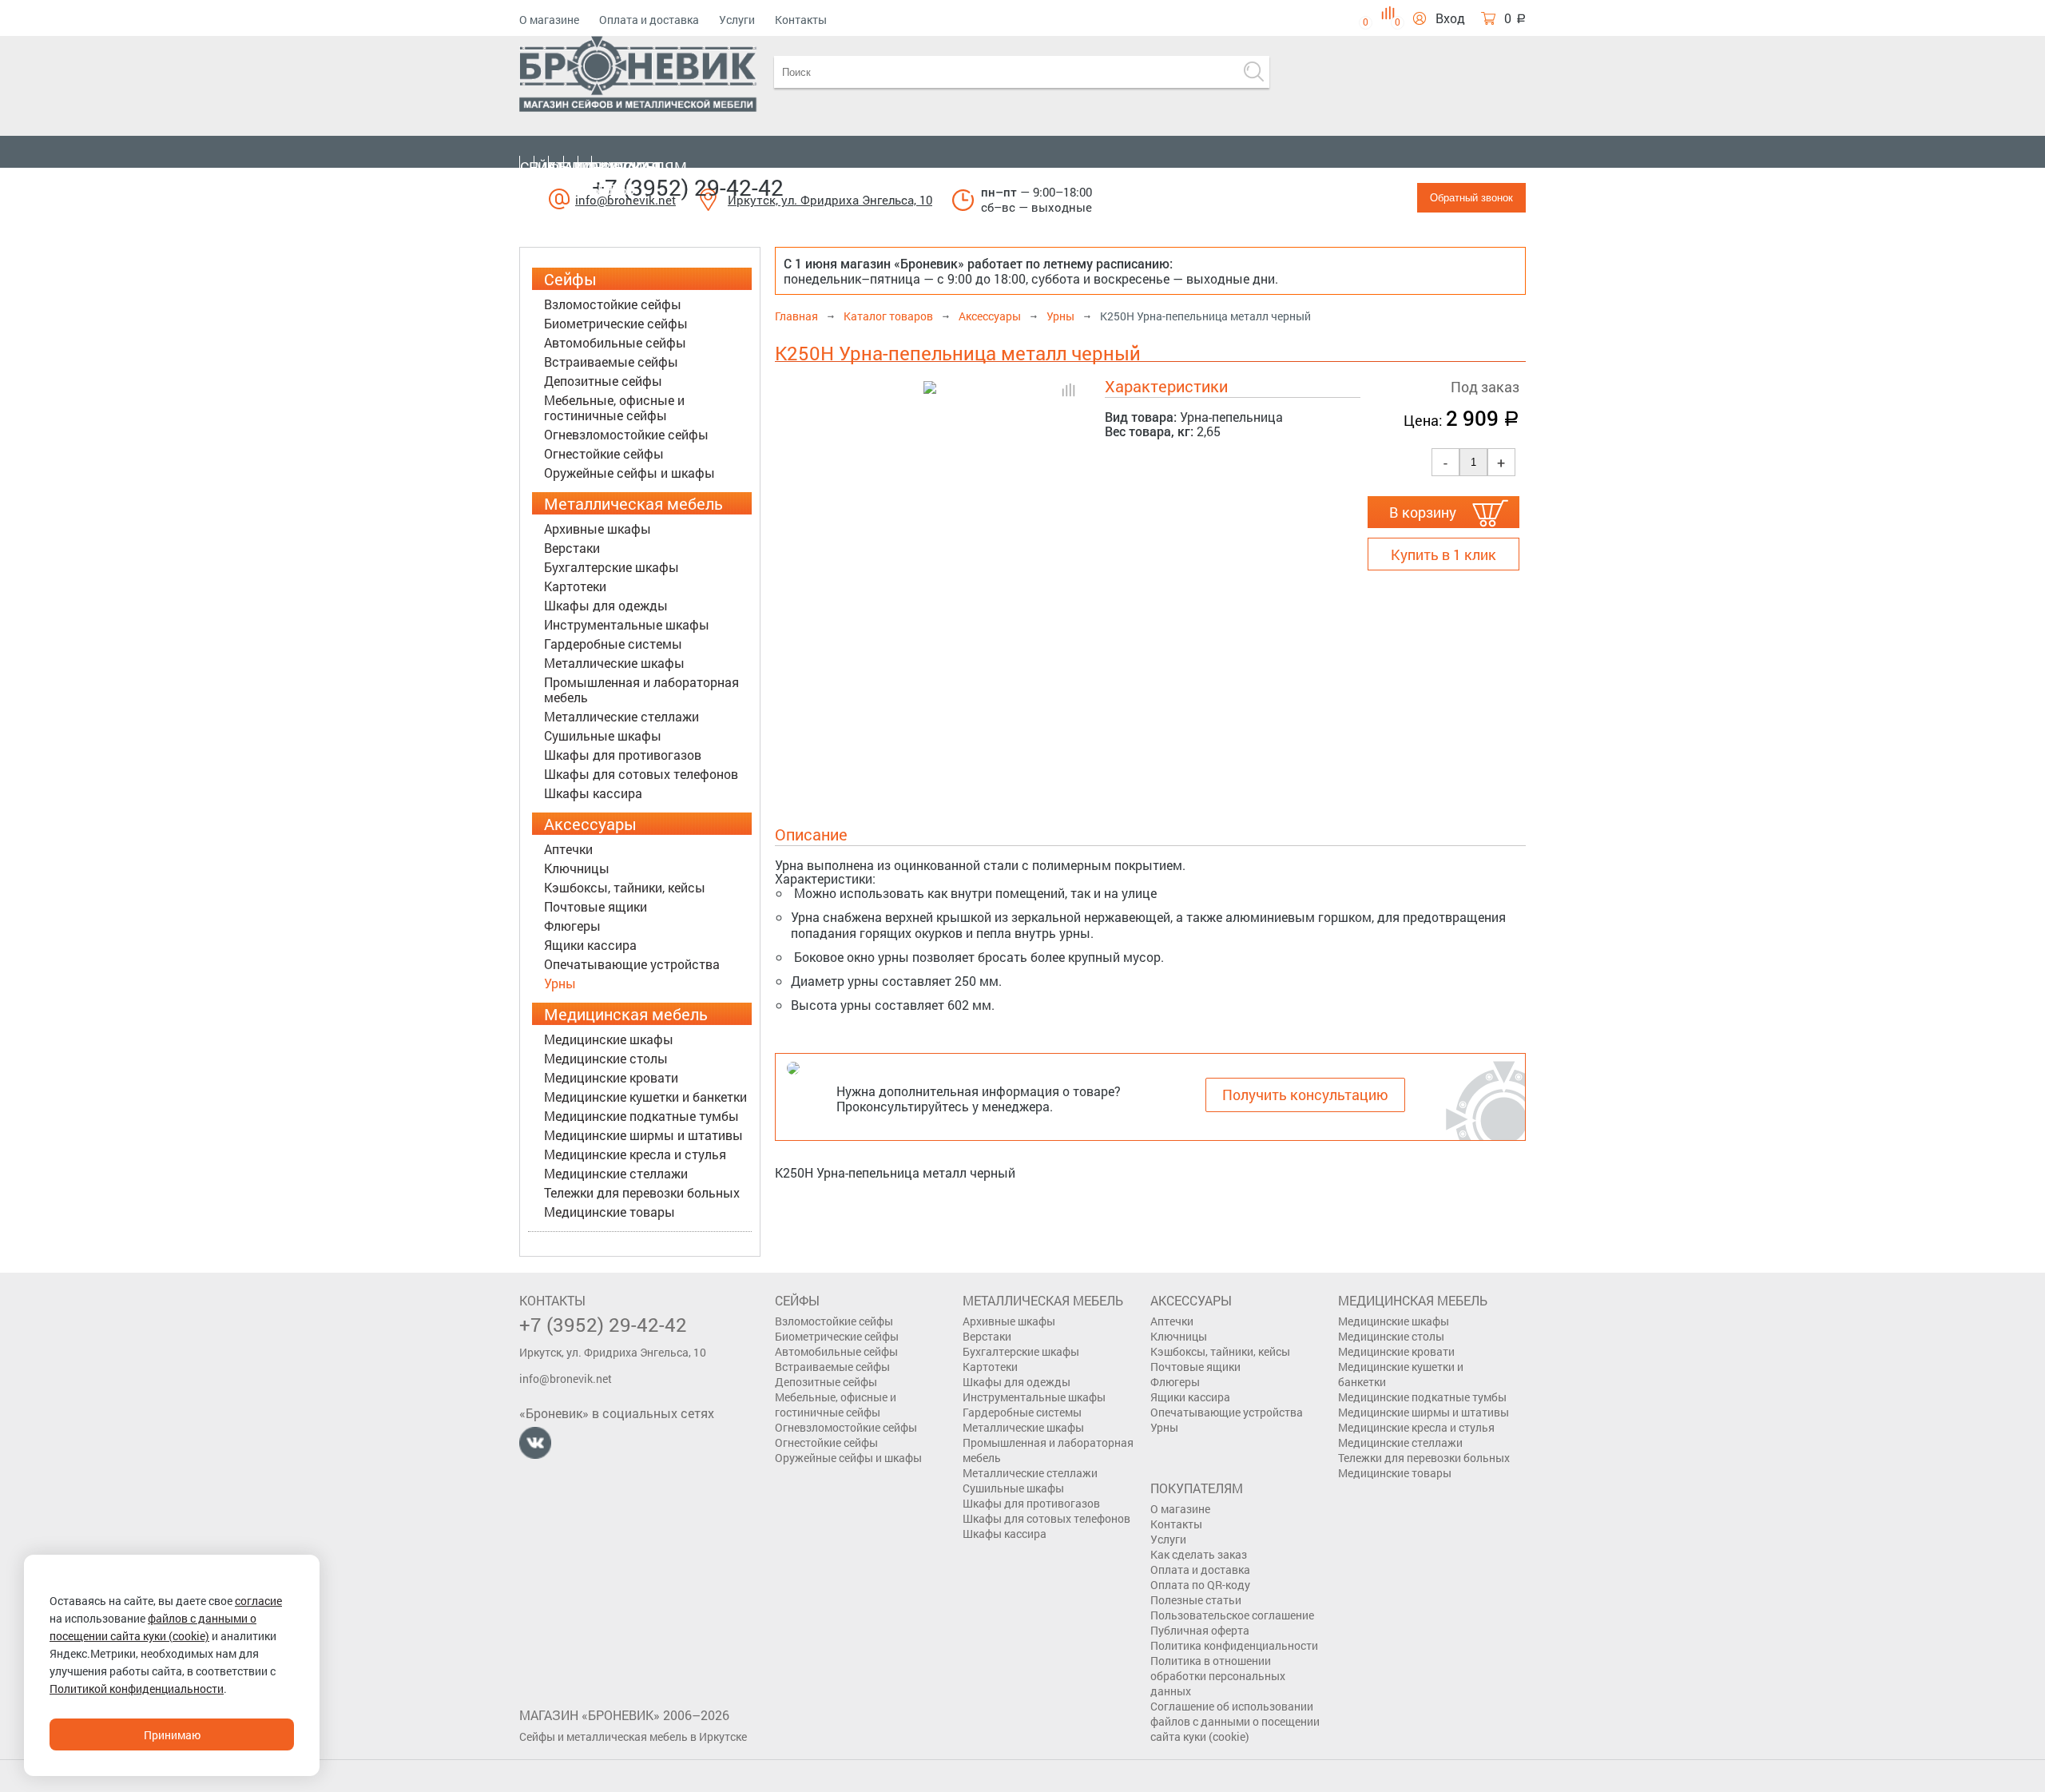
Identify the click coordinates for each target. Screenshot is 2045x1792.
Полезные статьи (1196, 1600)
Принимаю (172, 1735)
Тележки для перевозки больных (642, 1192)
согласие (258, 1601)
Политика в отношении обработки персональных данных (1218, 1676)
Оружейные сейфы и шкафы (629, 473)
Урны (560, 983)
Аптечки (568, 849)
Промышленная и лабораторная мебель (641, 689)
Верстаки (572, 548)
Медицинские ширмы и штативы (643, 1135)
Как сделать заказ (1199, 1554)
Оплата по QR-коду (1200, 1585)
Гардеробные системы (613, 644)
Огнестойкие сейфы (604, 453)
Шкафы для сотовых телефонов (641, 774)
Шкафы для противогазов (623, 755)
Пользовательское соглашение (1232, 1615)
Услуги (737, 20)
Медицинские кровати (611, 1077)
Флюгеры (572, 926)
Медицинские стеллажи (616, 1173)
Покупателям (633, 167)
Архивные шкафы (598, 528)
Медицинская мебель (605, 178)
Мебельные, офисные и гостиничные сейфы (614, 407)
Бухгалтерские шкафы (612, 567)
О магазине (549, 20)
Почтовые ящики (596, 906)
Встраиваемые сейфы (611, 362)
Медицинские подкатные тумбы (641, 1116)
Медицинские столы (606, 1058)
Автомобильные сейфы (615, 342)
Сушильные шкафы (603, 735)
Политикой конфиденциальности (137, 1689)
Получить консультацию (1305, 1095)
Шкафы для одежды (606, 605)
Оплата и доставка (649, 20)
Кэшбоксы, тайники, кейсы (625, 887)
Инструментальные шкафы (627, 624)
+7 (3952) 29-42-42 (688, 187)
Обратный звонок (1471, 198)
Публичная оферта (1200, 1630)
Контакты (801, 20)
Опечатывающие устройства (632, 964)
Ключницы (577, 868)
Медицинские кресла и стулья (635, 1154)
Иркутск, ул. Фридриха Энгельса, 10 (830, 200)
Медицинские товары (610, 1212)
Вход (1450, 18)
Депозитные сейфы (603, 381)
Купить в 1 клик (1443, 554)
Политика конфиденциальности (1234, 1645)
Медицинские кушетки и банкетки (645, 1097)
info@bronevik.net (566, 1379)
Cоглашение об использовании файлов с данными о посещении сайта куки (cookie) (1235, 1721)
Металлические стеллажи (621, 716)
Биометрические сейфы (616, 323)
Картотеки (575, 586)
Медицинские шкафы (609, 1039)
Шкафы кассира (593, 793)
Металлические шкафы (614, 663)
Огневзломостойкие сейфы (626, 434)
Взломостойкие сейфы (613, 304)
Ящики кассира (590, 945)
